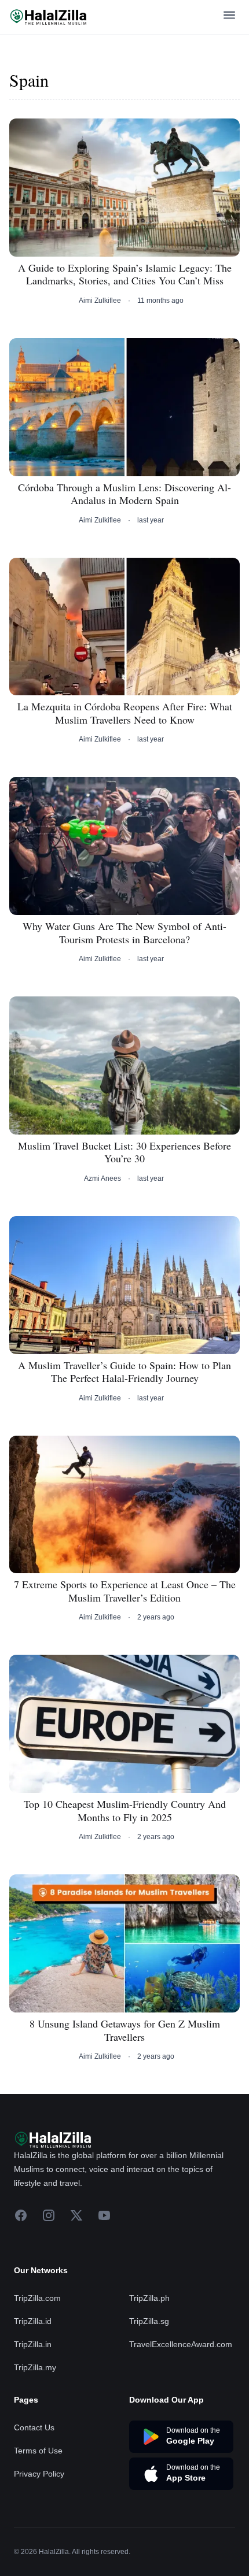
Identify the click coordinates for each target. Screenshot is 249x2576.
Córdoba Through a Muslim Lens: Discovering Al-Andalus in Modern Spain (124, 494)
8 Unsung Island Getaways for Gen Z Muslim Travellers (125, 2030)
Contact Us (34, 2427)
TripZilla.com (37, 2298)
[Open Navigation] (229, 17)
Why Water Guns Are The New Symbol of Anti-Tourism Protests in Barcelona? (124, 933)
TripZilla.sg (149, 2321)
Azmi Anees (102, 1178)
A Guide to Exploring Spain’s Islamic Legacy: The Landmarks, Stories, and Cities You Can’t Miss (125, 274)
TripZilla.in (33, 2344)
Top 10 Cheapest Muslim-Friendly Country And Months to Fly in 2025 (125, 1810)
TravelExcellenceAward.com (181, 2344)
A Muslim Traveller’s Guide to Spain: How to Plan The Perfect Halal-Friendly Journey (124, 1372)
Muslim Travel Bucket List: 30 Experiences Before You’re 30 (124, 1152)
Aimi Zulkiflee (100, 301)
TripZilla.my (35, 2367)
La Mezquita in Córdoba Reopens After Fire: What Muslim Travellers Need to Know (125, 713)
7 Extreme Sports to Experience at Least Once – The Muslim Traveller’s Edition (125, 1591)
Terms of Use (38, 2451)
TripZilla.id (33, 2321)
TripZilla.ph (149, 2298)
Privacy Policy (39, 2474)
